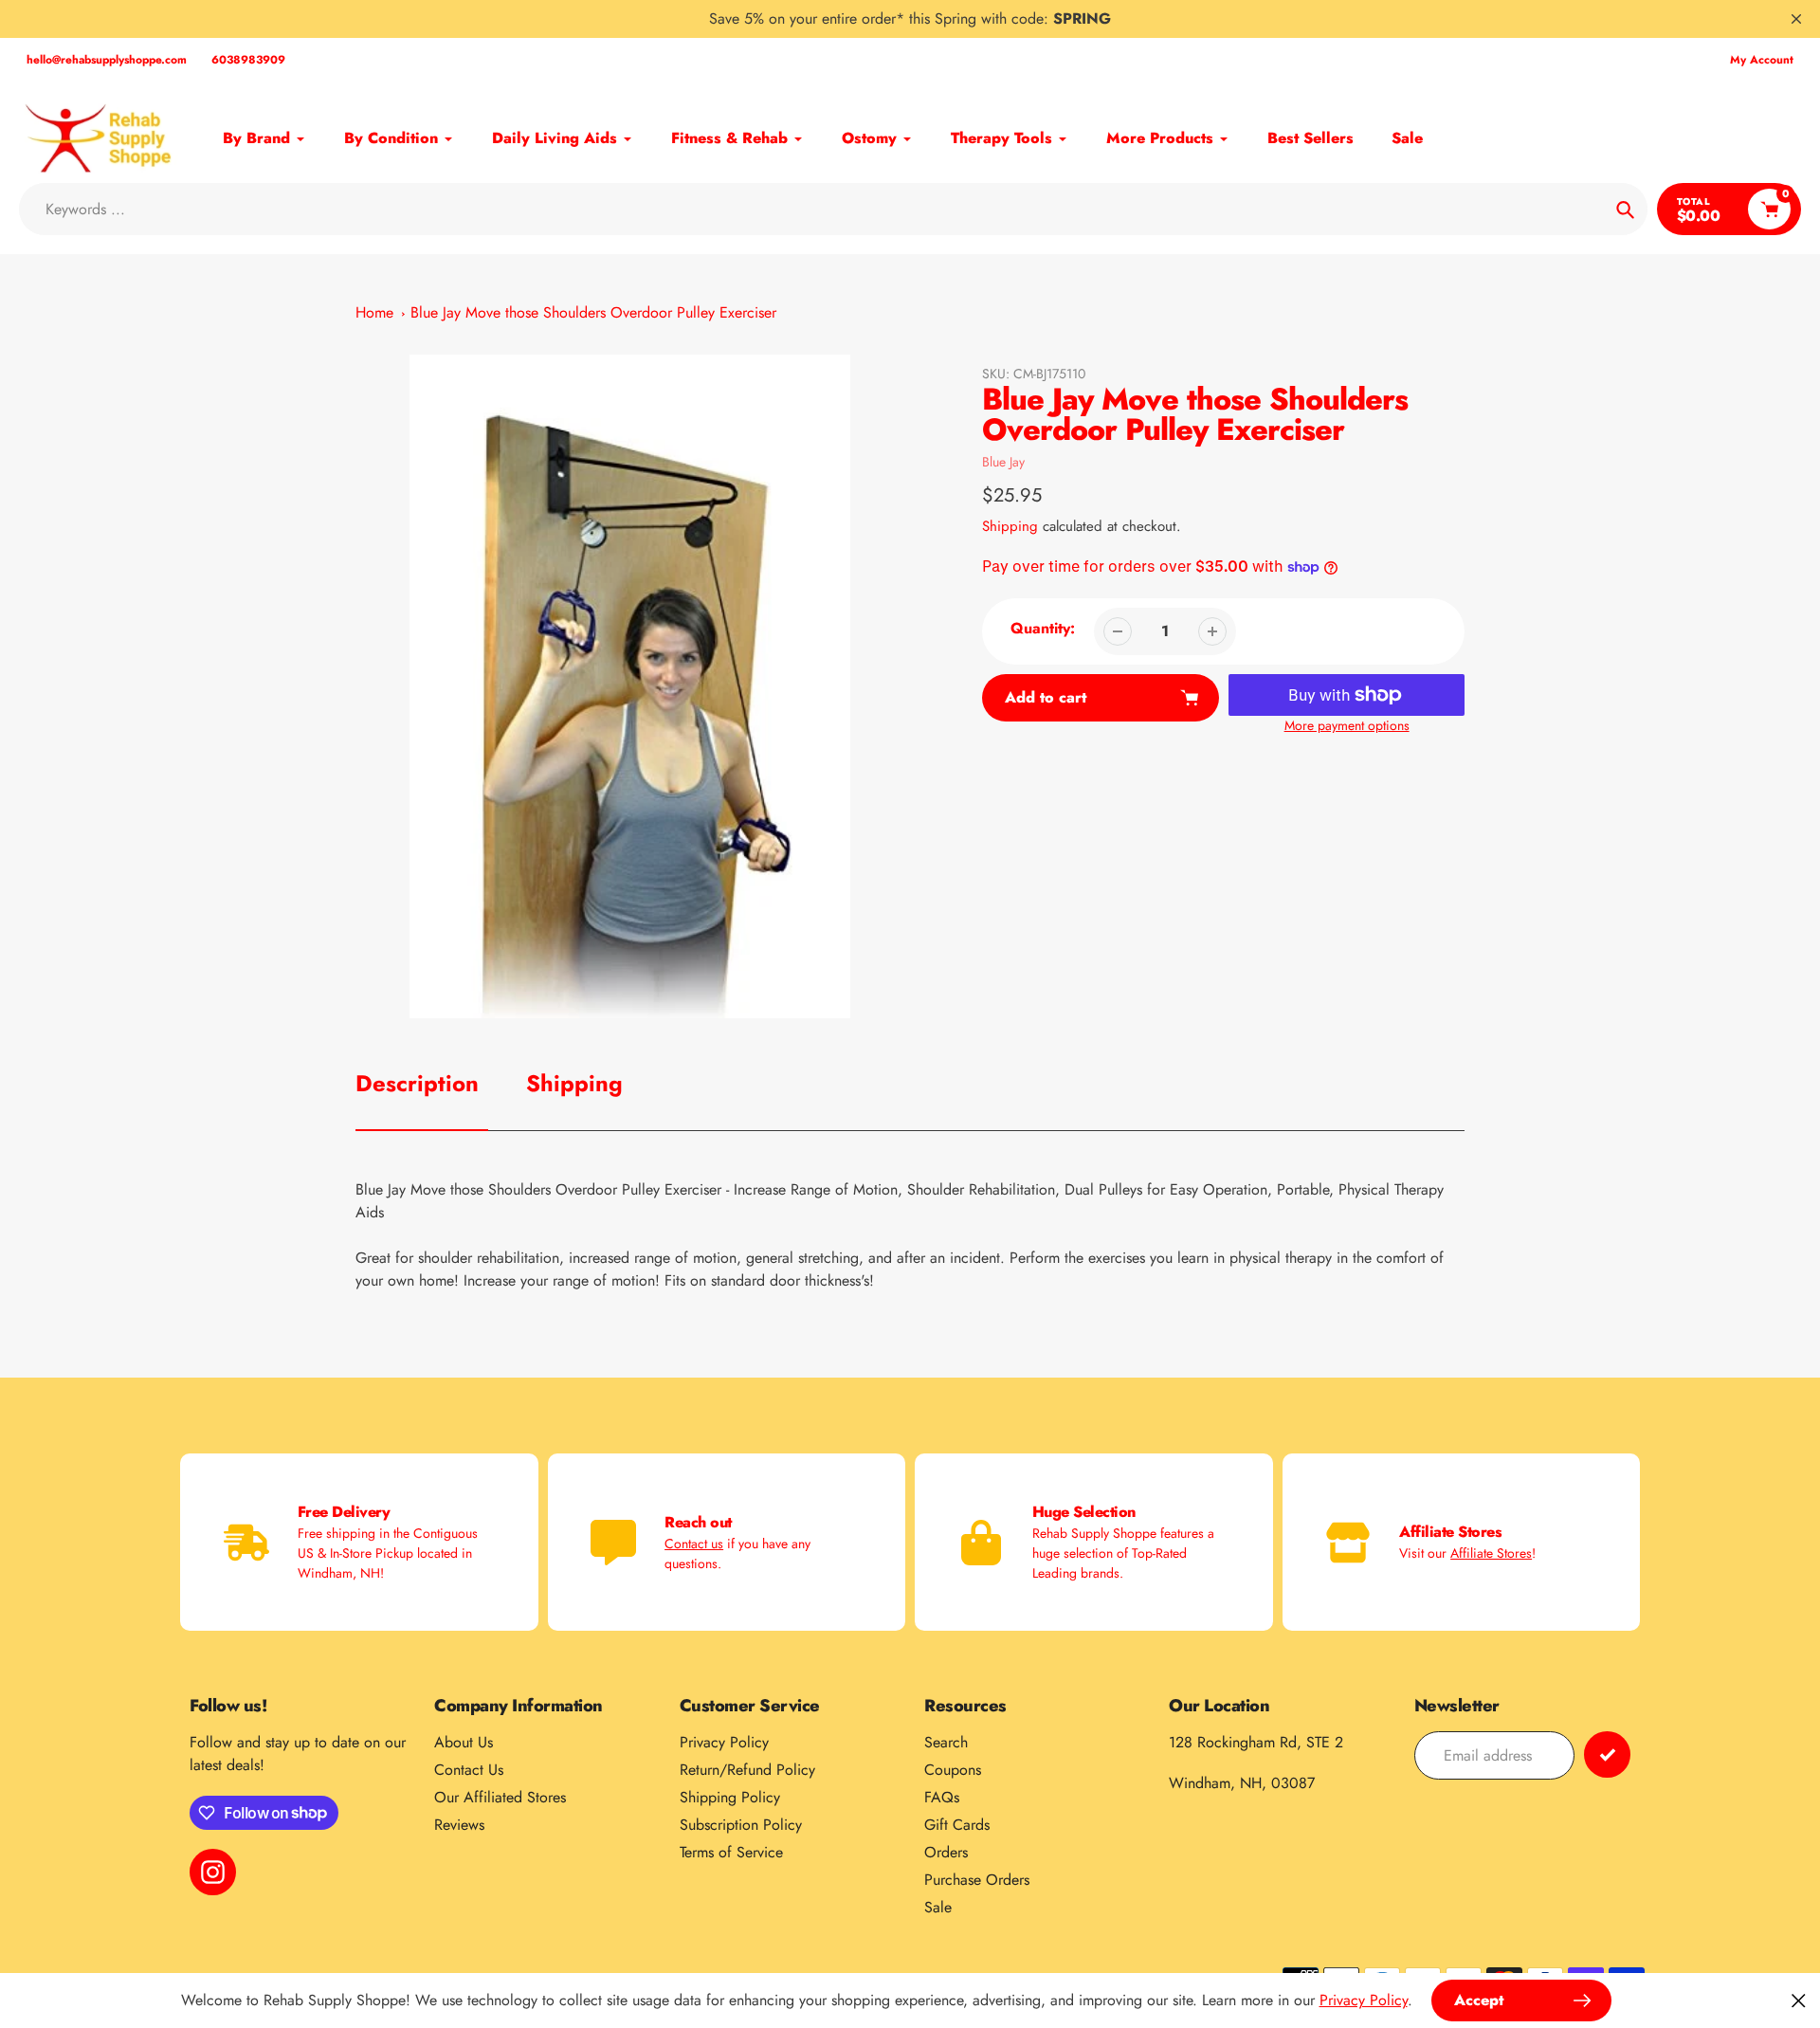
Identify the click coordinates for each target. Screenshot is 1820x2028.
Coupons (953, 1770)
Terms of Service (731, 1852)
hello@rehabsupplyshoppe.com (107, 60)
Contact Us (469, 1770)
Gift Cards (957, 1825)
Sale (938, 1907)
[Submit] (1607, 1754)
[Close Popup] (1799, 2000)
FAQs (942, 1797)
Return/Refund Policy (747, 1770)
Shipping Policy (730, 1797)
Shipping (1010, 526)
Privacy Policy (724, 1742)
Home (374, 312)
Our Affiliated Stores (500, 1797)
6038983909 (248, 60)
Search (946, 1742)
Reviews (459, 1825)
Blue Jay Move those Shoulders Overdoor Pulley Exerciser (593, 312)
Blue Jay (1003, 462)
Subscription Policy (741, 1825)
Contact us (694, 1544)
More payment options (1347, 725)
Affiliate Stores (1491, 1553)
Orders (946, 1852)
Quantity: (1043, 628)
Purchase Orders (977, 1880)
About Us (464, 1742)
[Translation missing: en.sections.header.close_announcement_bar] (1796, 19)
